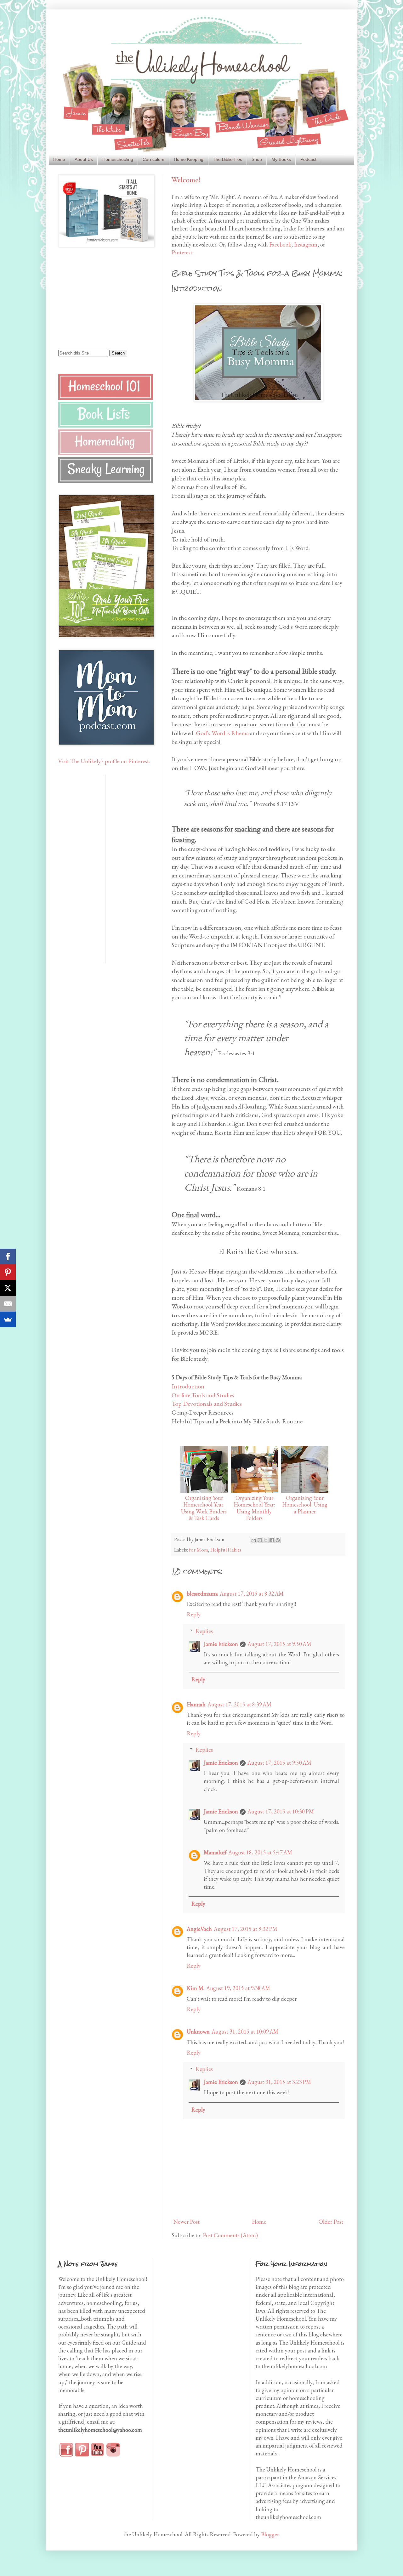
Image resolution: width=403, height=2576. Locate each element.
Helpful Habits (226, 1550)
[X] (8, 1288)
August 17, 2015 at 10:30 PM (281, 1811)
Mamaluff (215, 1852)
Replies (204, 1631)
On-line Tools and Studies (203, 1395)
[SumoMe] (8, 1319)
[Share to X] (266, 1540)
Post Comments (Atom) (230, 2235)
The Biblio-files (227, 159)
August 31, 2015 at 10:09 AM (245, 2031)
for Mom (199, 1550)
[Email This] (254, 1540)
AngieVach (199, 1929)
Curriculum (153, 159)
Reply (194, 1614)
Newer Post (186, 2222)
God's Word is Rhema (222, 733)
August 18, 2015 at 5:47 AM (260, 1852)
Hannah (196, 1704)
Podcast (308, 159)
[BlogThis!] (260, 1540)
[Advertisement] (98, 298)
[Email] (8, 1304)
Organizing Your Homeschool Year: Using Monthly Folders (254, 1508)
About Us (84, 159)
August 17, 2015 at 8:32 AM (252, 1594)
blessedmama (202, 1594)
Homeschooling (118, 159)
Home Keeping (189, 159)
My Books (281, 159)
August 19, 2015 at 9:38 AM (238, 1988)
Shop (257, 159)
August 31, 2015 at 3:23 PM (279, 2082)
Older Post (331, 2222)
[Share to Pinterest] (278, 1540)
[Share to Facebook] (272, 1540)
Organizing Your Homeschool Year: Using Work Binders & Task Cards (204, 1508)
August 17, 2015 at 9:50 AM (279, 1644)
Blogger (270, 2534)
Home (59, 159)
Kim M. (196, 1988)
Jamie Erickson (221, 1644)
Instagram (306, 244)
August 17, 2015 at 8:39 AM (239, 1704)
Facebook (280, 244)
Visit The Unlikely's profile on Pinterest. (104, 761)
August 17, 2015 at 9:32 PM (246, 1929)
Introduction (188, 1386)
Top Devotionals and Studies (207, 1404)
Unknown (198, 2031)
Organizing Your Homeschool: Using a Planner (305, 1505)
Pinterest (182, 252)
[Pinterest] (8, 1272)
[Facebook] (8, 1257)
